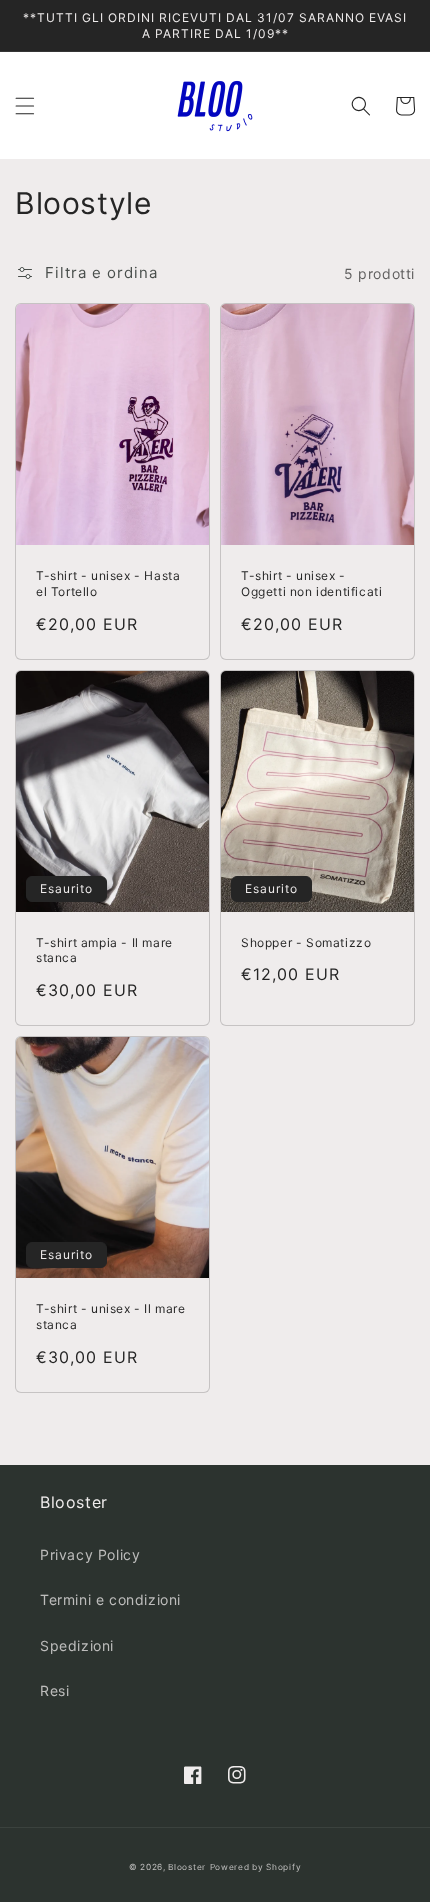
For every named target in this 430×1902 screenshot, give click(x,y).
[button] (25, 106)
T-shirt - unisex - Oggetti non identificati (311, 583)
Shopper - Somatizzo (306, 942)
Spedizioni (77, 1645)
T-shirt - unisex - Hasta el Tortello (108, 583)
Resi (54, 1690)
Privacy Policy (90, 1554)
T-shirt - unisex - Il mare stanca (111, 1316)
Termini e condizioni (110, 1599)
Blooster (187, 1867)
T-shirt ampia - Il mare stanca (104, 950)
